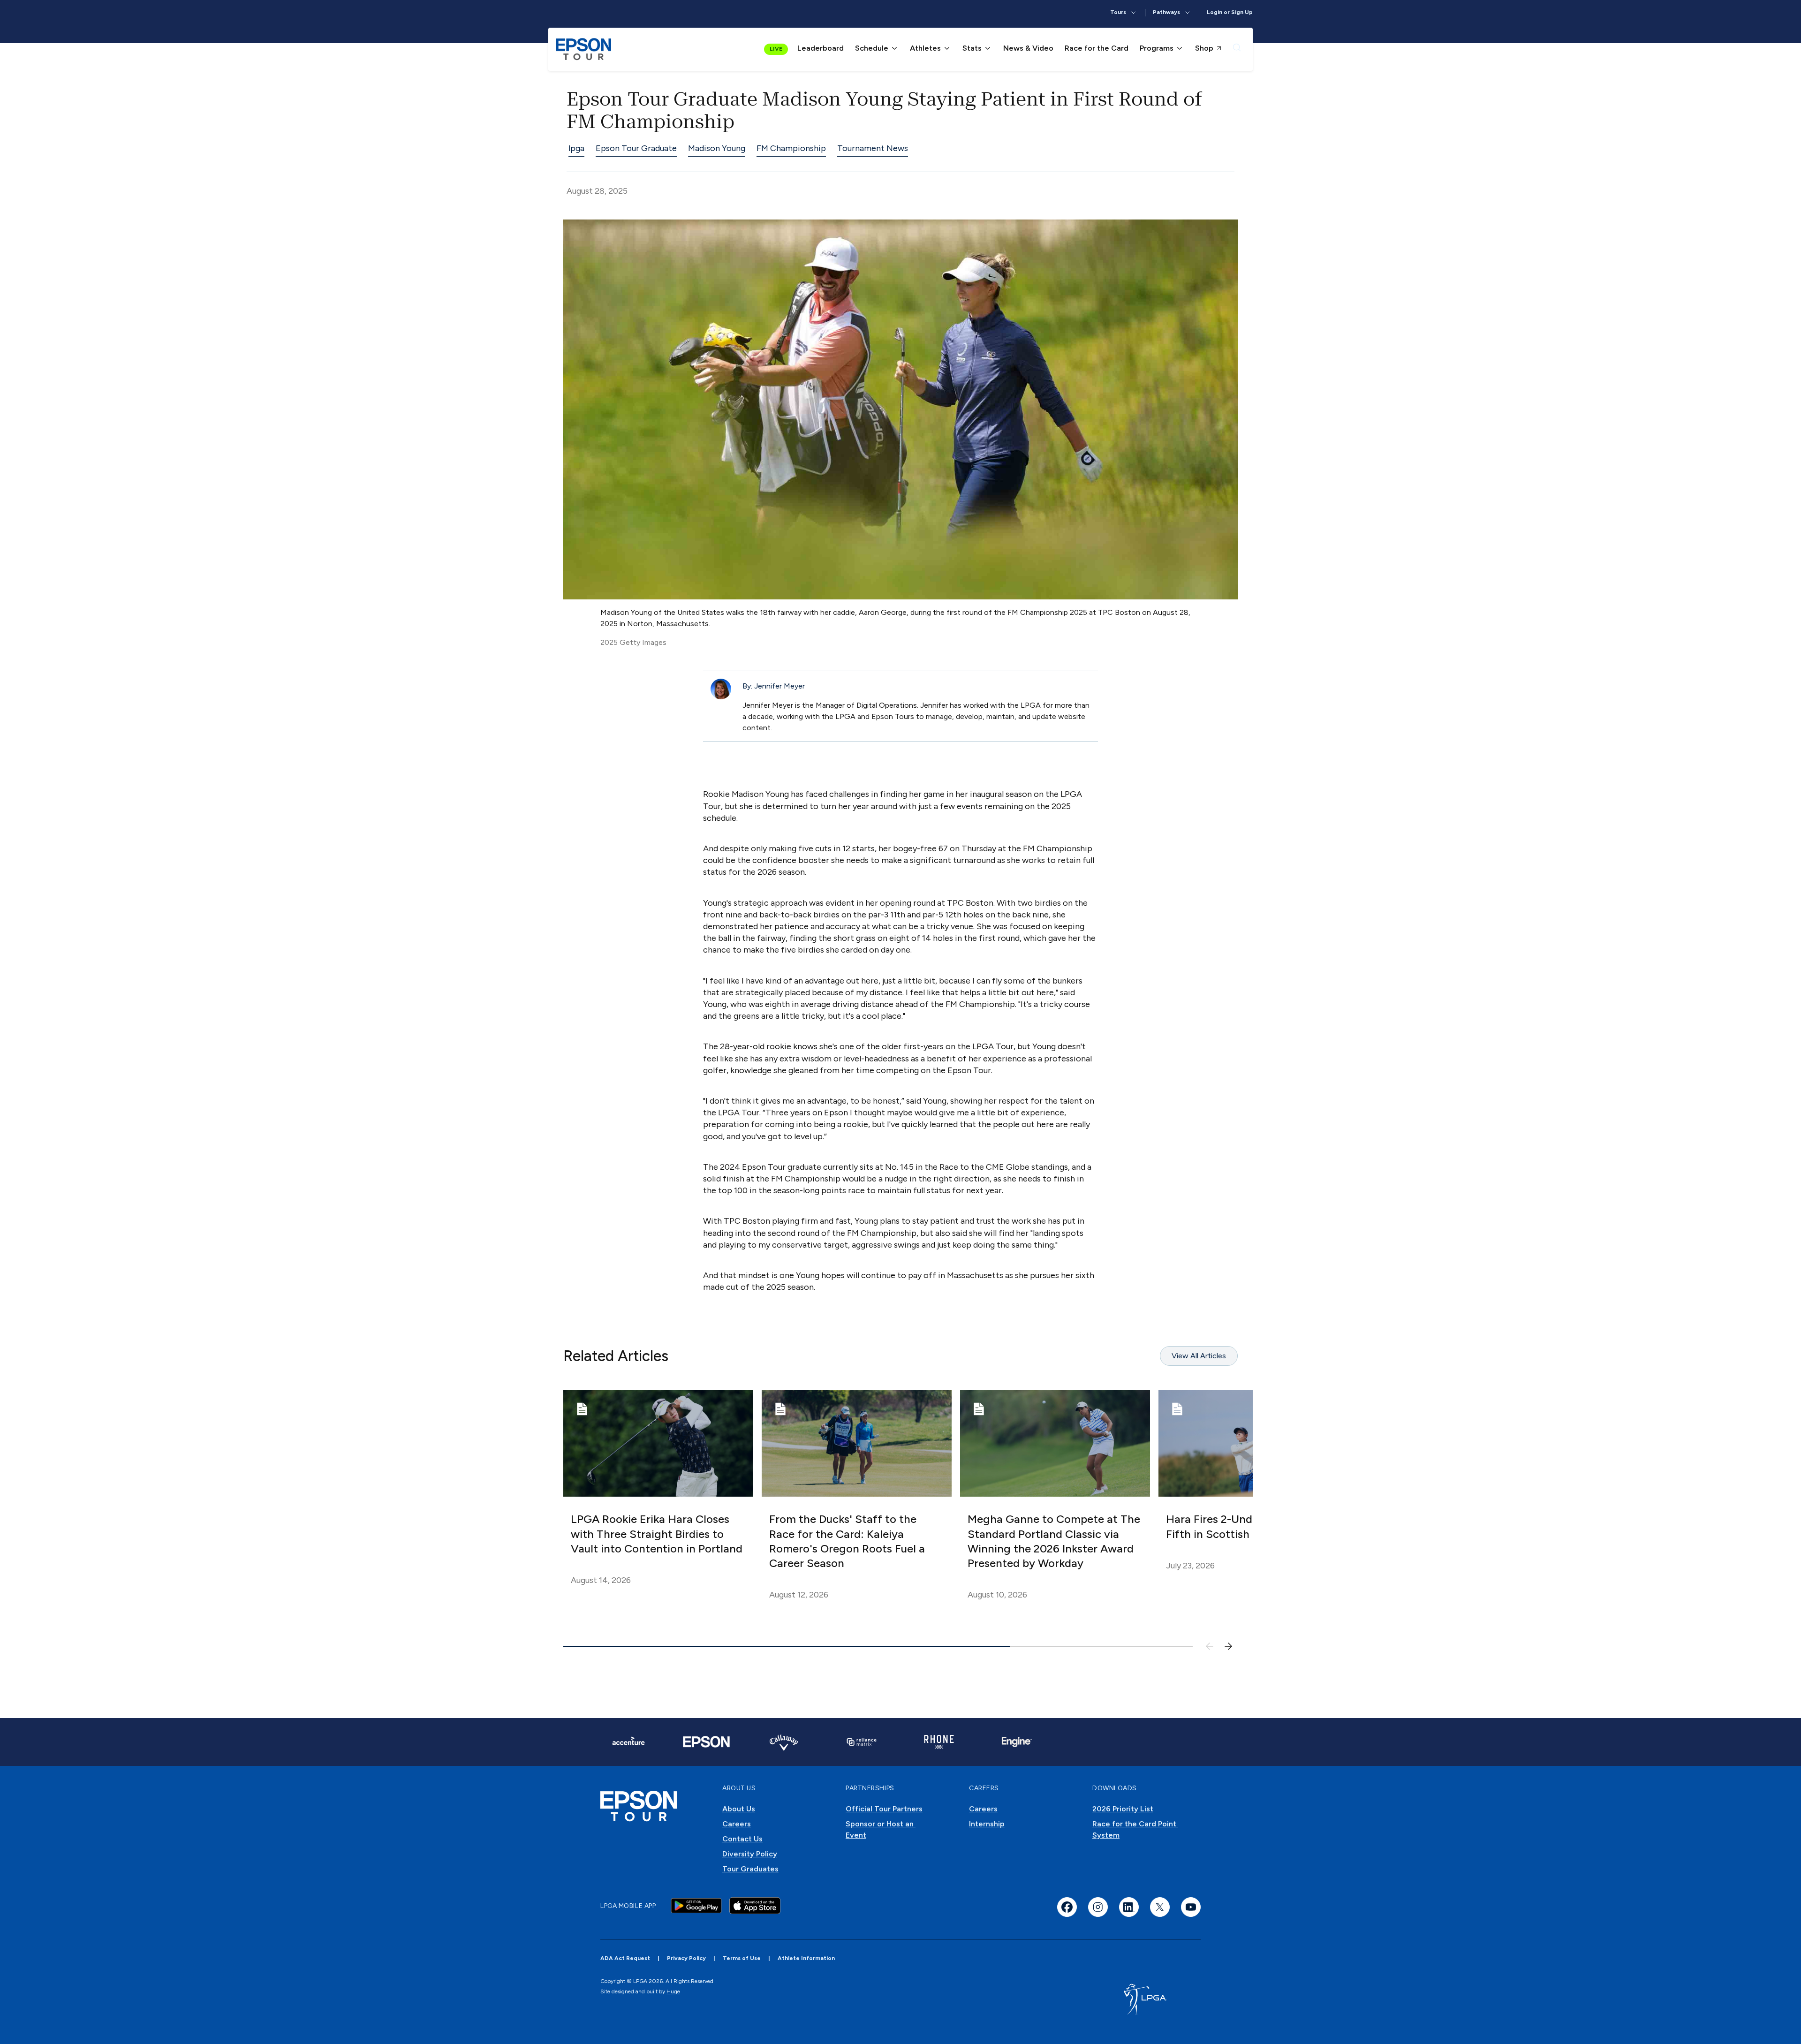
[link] (583, 49)
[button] (1124, 13)
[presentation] (1237, 49)
